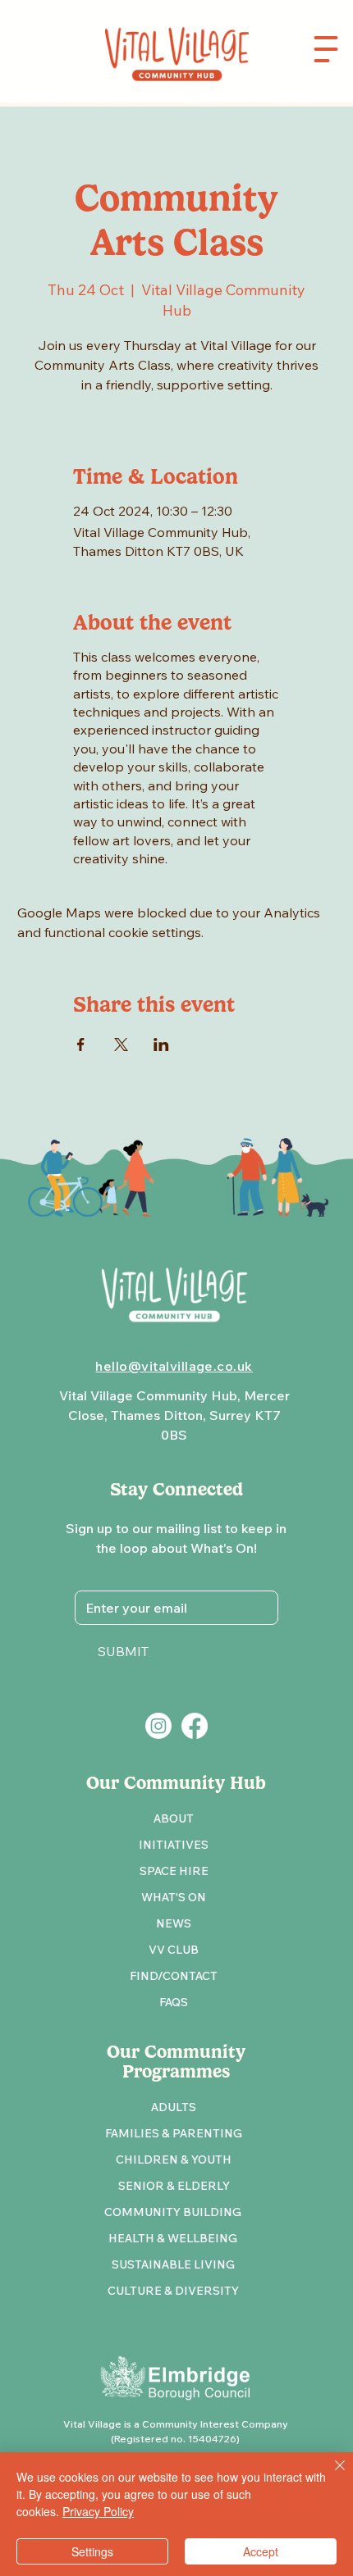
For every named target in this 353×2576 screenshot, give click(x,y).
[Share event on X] (121, 1045)
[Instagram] (158, 1726)
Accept (261, 2551)
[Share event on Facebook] (81, 1045)
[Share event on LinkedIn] (161, 1045)
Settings (92, 2551)
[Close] (330, 2475)
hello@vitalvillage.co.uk (174, 1366)
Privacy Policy (98, 2511)
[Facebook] (195, 1726)
